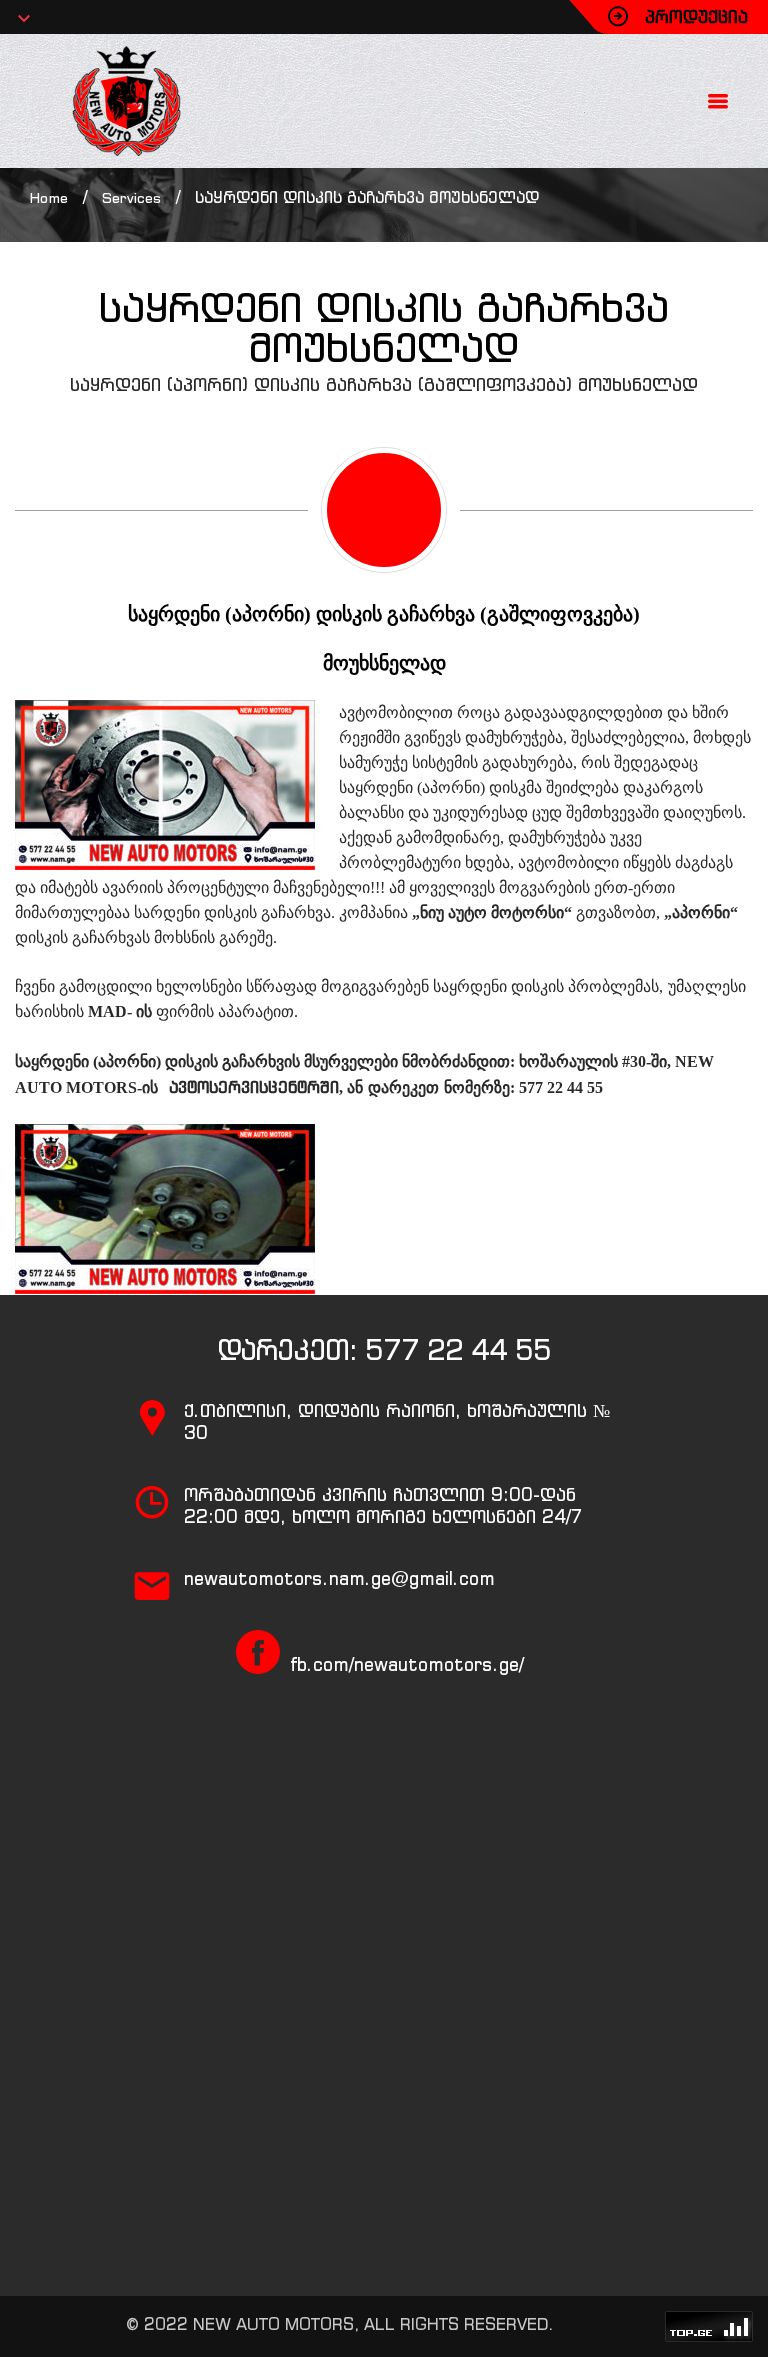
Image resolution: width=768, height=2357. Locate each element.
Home (49, 198)
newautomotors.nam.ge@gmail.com (339, 1578)
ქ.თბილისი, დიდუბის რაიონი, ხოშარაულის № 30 (397, 1421)
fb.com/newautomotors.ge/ (407, 1664)
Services (131, 198)
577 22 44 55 (458, 1349)
